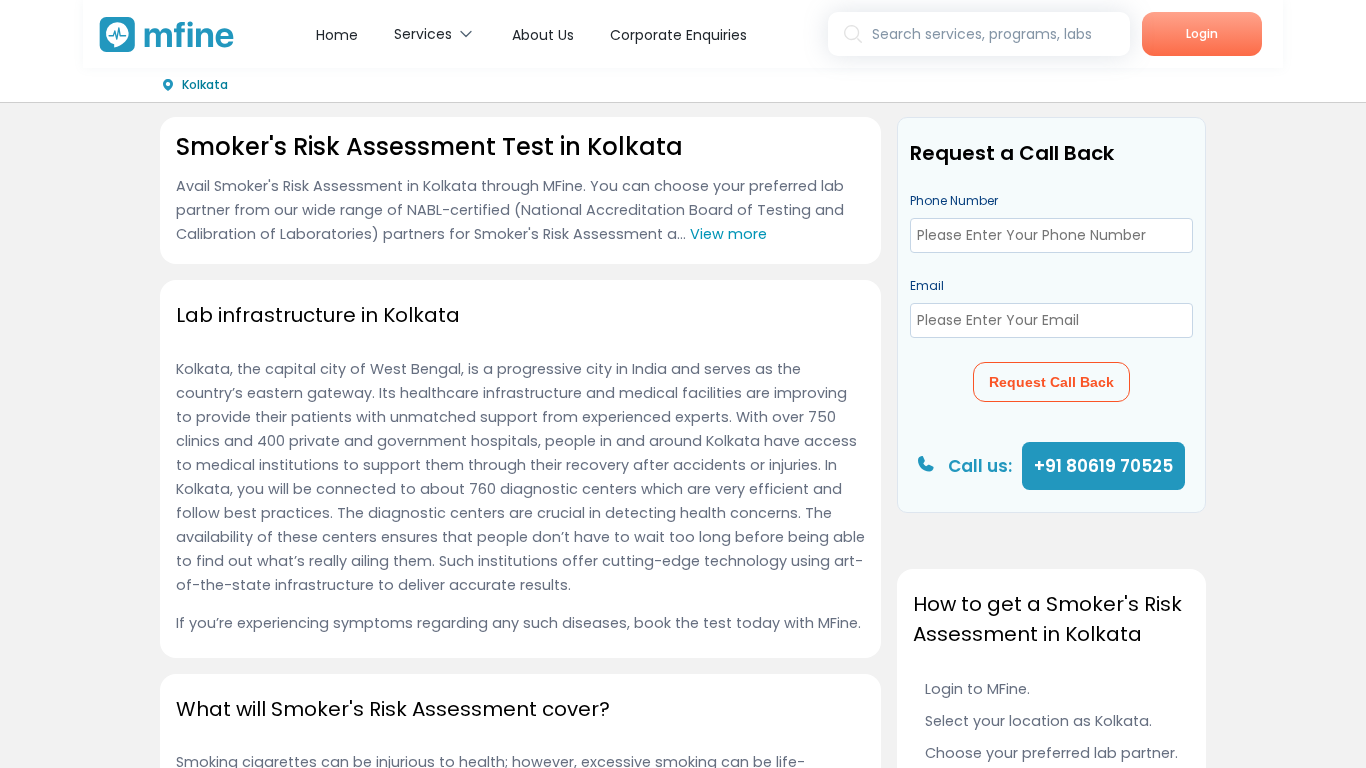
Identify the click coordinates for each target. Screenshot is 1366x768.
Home (337, 35)
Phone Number (954, 200)
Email (927, 285)
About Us (543, 35)
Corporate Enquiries (678, 35)
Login (1202, 33)
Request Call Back (1051, 382)
